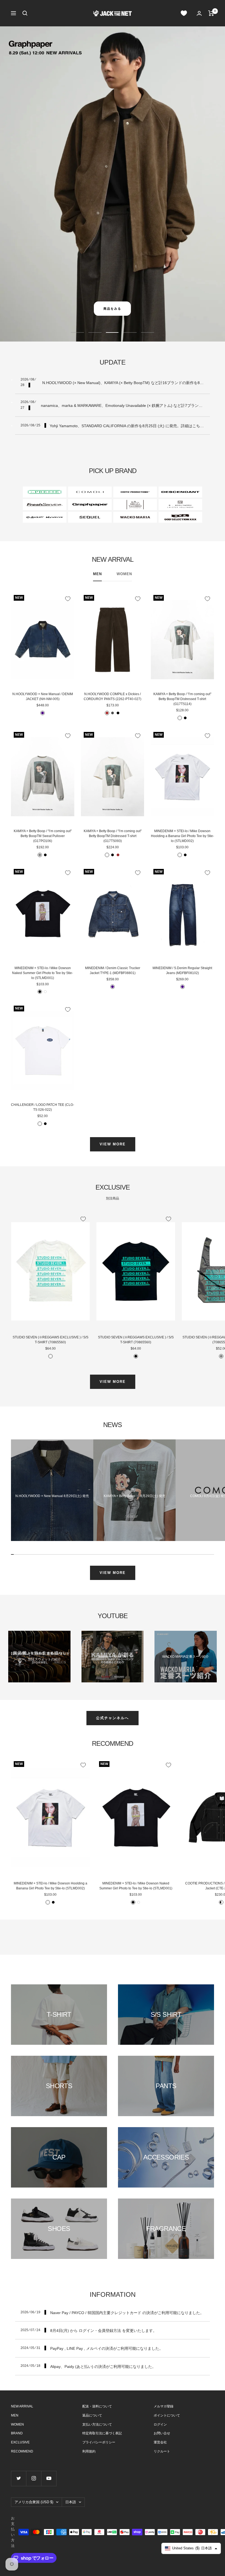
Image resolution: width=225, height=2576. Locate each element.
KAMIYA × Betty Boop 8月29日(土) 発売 (135, 1496)
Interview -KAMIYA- (113, 1657)
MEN (97, 574)
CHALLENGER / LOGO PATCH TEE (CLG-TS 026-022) (43, 1107)
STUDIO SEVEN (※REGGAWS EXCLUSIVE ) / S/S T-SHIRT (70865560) (50, 1340)
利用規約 (89, 2451)
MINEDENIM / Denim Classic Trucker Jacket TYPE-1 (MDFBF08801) (113, 970)
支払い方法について (97, 2424)
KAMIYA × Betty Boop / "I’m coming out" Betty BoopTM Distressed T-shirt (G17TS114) (182, 699)
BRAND (17, 2433)
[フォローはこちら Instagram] (34, 2478)
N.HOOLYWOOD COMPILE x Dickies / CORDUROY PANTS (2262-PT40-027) (113, 697)
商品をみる (112, 309)
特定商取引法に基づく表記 (102, 2433)
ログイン (160, 2424)
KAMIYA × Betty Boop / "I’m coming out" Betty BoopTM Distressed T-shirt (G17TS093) (113, 836)
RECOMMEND (22, 2451)
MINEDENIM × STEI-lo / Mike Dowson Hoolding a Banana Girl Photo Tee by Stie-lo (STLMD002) (182, 836)
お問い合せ (162, 2433)
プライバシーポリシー (99, 2442)
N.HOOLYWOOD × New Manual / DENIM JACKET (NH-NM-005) (43, 697)
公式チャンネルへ (113, 1718)
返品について (92, 2415)
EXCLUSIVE (20, 2442)
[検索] (25, 13)
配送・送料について (97, 2406)
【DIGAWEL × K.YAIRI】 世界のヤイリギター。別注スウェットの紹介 (40, 1656)
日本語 (71, 2502)
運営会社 (160, 2442)
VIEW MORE (113, 1144)
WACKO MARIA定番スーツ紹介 (185, 1657)
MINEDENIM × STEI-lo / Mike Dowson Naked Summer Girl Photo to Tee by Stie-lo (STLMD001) (43, 973)
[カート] (211, 13)
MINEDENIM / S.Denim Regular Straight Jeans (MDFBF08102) (182, 970)
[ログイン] (199, 13)
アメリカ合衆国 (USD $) (34, 2502)
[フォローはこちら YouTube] (49, 2478)
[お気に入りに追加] (68, 599)
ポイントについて (167, 2415)
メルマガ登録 (164, 2406)
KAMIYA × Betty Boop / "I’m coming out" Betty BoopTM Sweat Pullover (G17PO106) (43, 836)
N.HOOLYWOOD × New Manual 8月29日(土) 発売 (52, 1496)
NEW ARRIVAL (22, 2406)
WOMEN (124, 574)
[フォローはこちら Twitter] (19, 2478)
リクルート (162, 2451)
